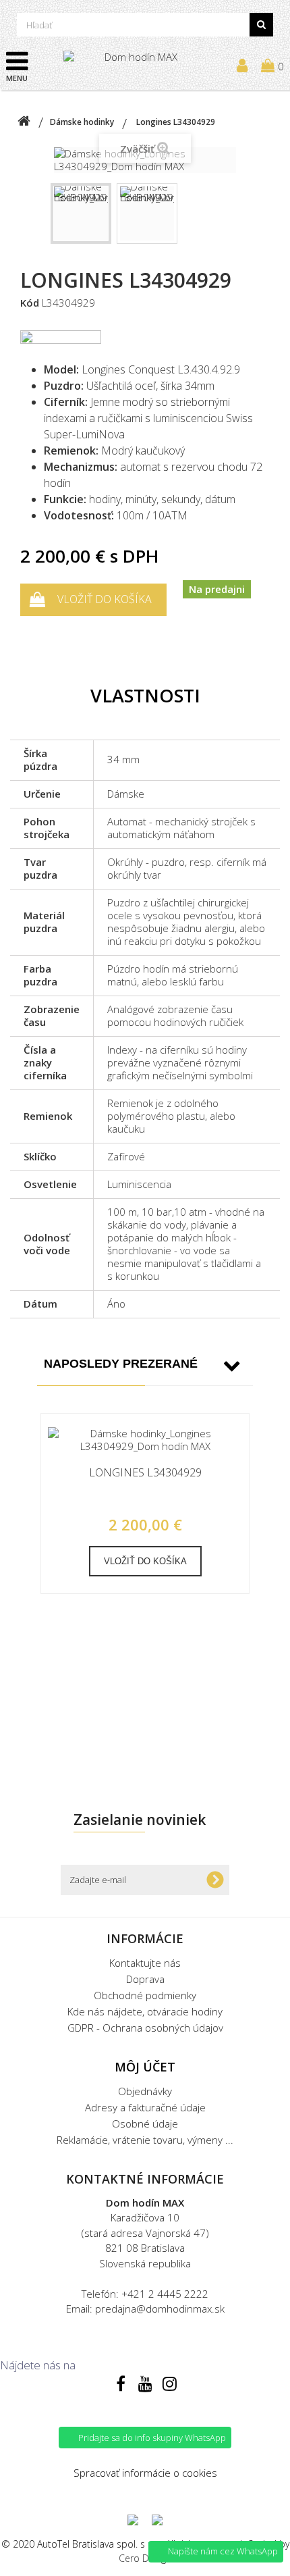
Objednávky (145, 2091)
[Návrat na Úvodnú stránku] (24, 122)
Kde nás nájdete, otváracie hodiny (145, 2011)
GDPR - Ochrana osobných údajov (145, 2028)
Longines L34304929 (145, 1473)
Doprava (145, 1979)
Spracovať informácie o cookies (145, 2473)
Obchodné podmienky (145, 1995)
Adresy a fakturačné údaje (145, 2107)
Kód (30, 303)
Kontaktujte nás (145, 1963)
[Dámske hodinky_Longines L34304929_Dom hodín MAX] (81, 213)
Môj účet (145, 2067)
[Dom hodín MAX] (136, 65)
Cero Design (145, 2558)
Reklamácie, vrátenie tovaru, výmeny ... (145, 2140)
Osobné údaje (145, 2123)
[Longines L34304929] (145, 1440)
